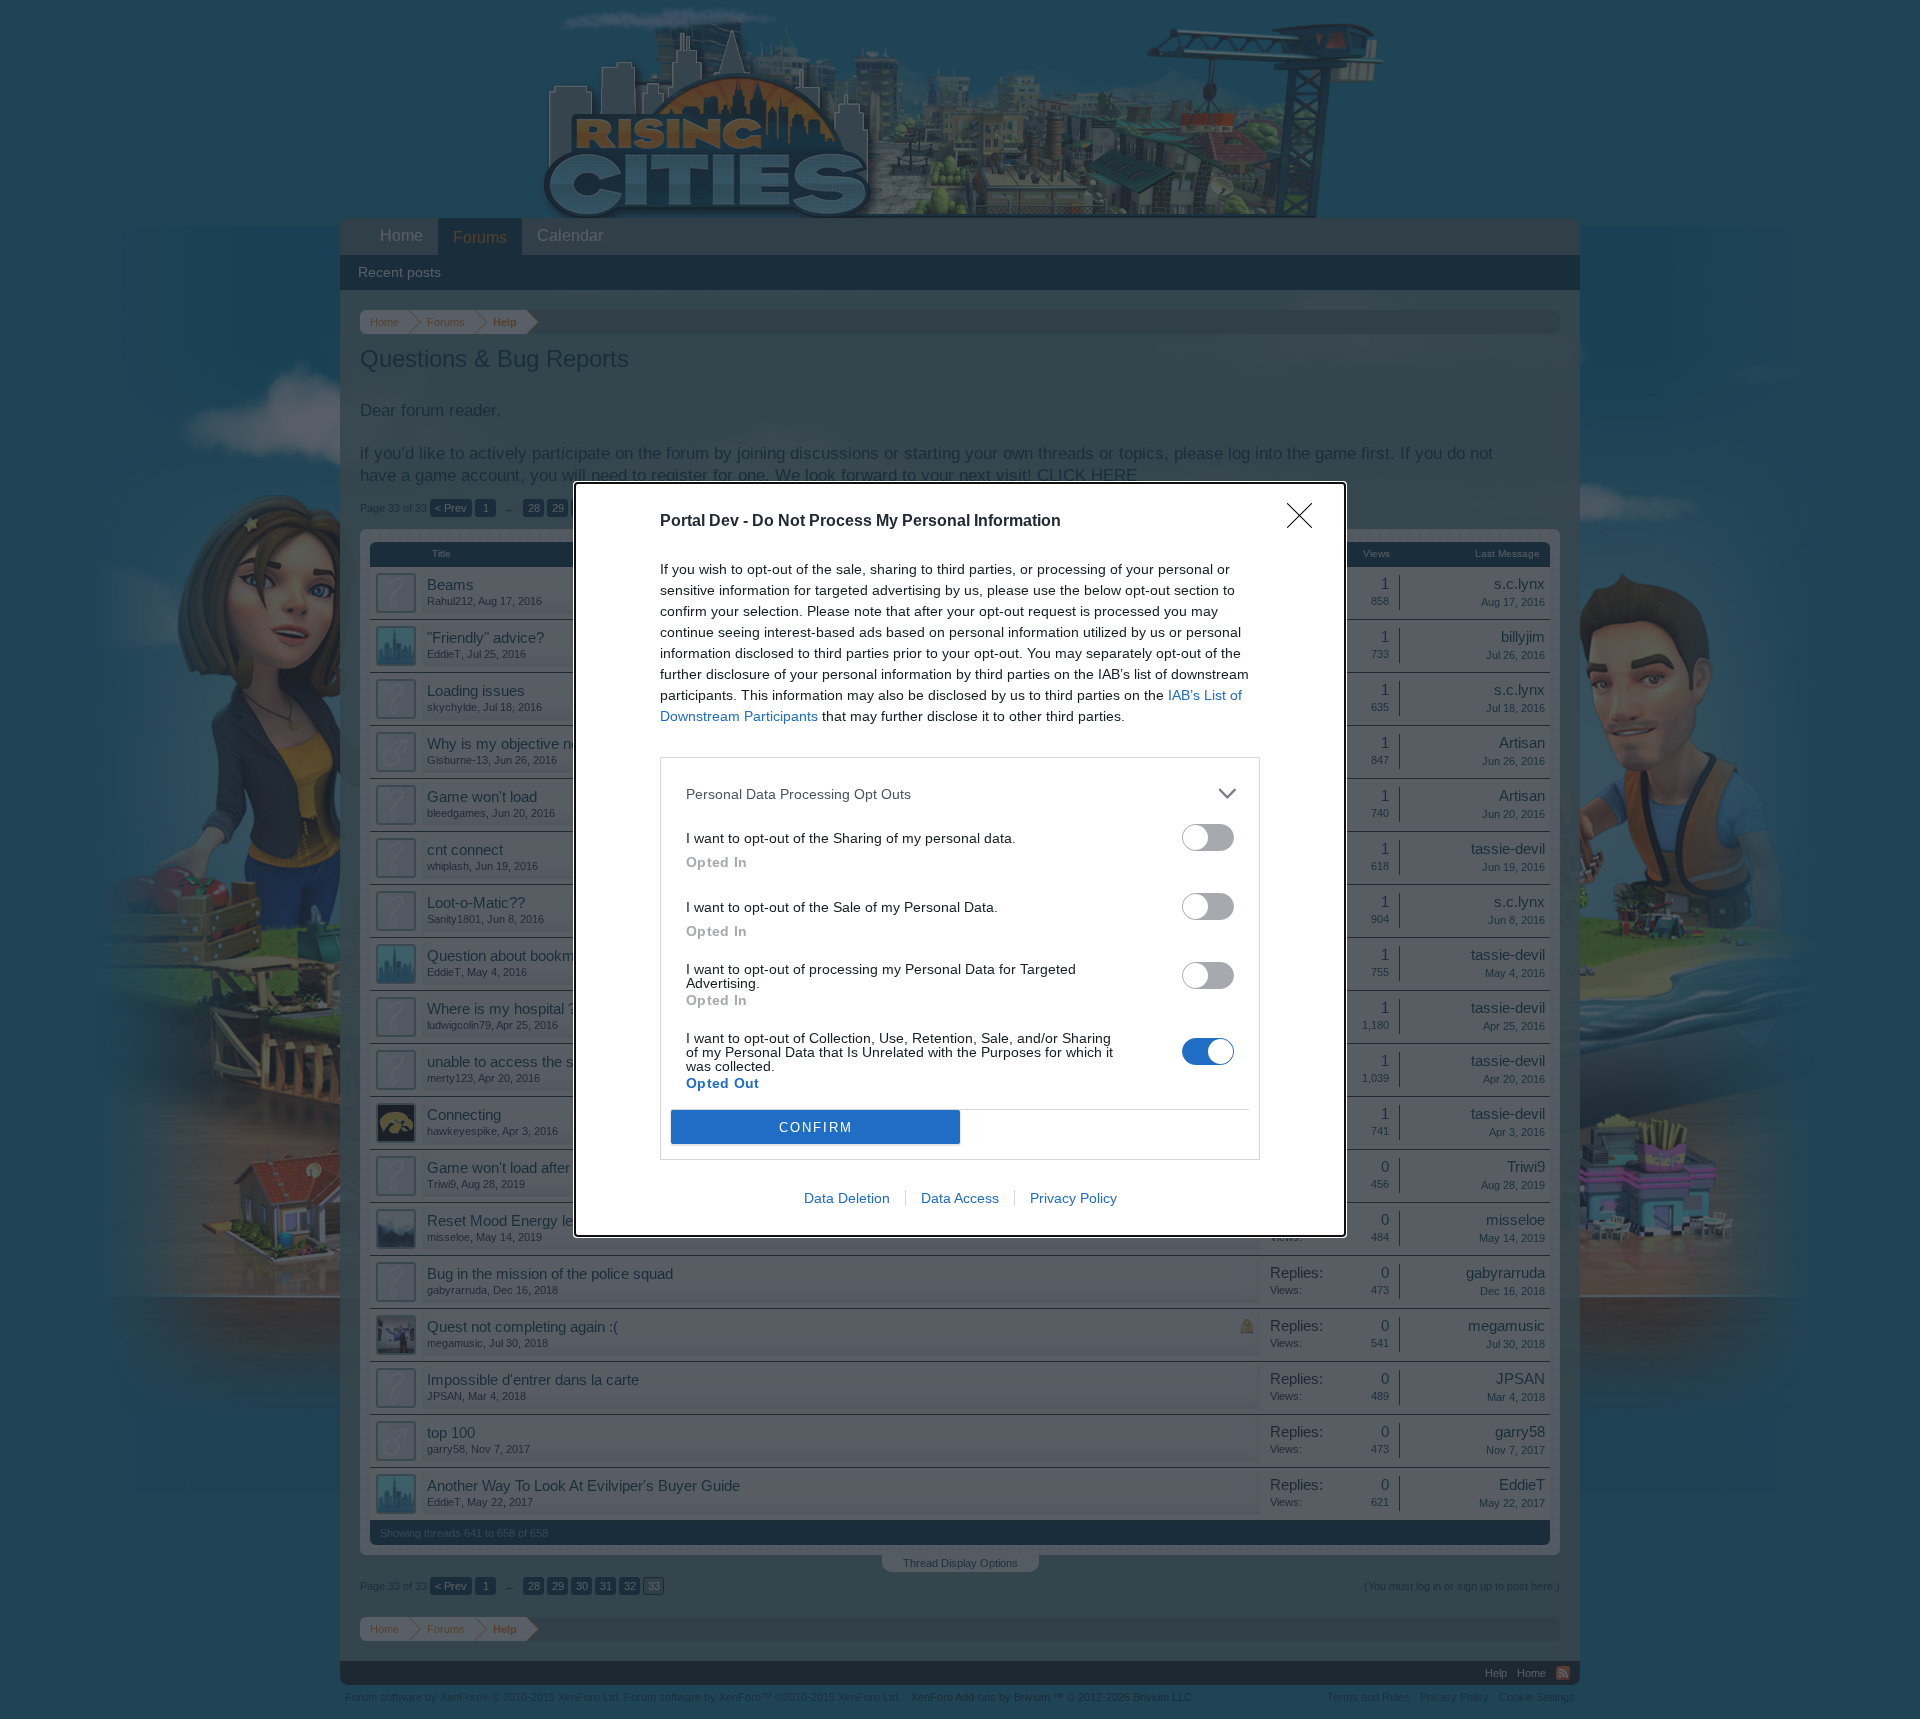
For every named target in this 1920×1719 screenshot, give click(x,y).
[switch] (1208, 837)
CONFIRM (816, 1127)
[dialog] (960, 859)
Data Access (960, 1198)
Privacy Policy (1073, 1198)
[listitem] (960, 793)
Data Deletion (847, 1198)
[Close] (1306, 522)
